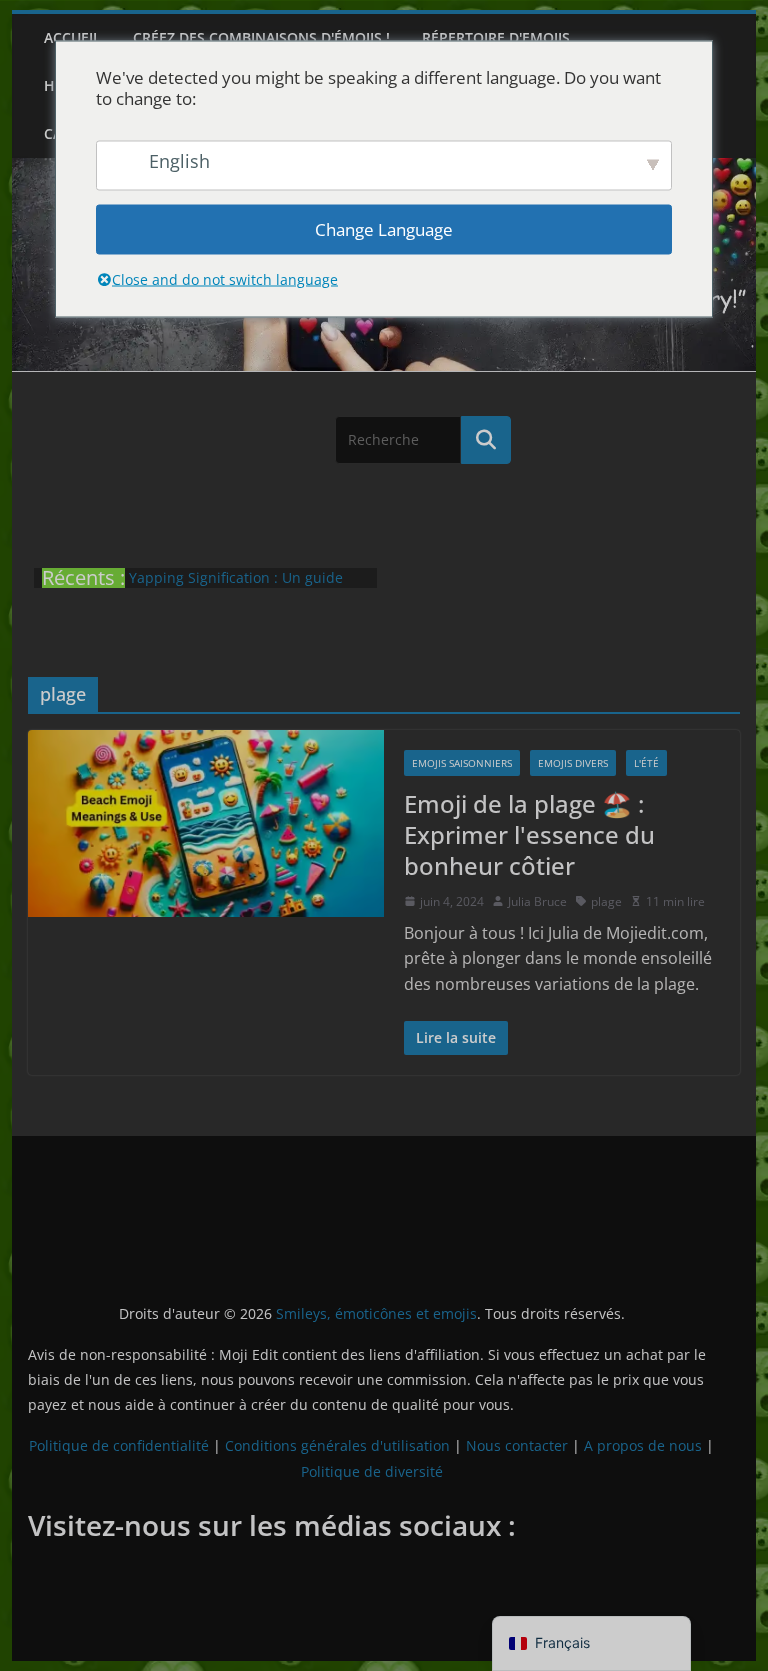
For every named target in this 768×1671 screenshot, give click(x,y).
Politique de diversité (372, 1471)
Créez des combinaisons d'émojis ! (261, 37)
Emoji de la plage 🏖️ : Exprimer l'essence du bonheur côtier (529, 834)
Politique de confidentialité (119, 1445)
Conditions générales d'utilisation (337, 1445)
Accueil (72, 37)
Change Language (384, 229)
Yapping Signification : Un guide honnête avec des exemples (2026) (244, 587)
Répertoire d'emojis (496, 37)
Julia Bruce (537, 901)
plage (606, 901)
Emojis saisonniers (462, 763)
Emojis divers (573, 763)
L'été (646, 763)
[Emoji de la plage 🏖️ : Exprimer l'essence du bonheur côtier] (206, 823)
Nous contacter (517, 1445)
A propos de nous (643, 1445)
